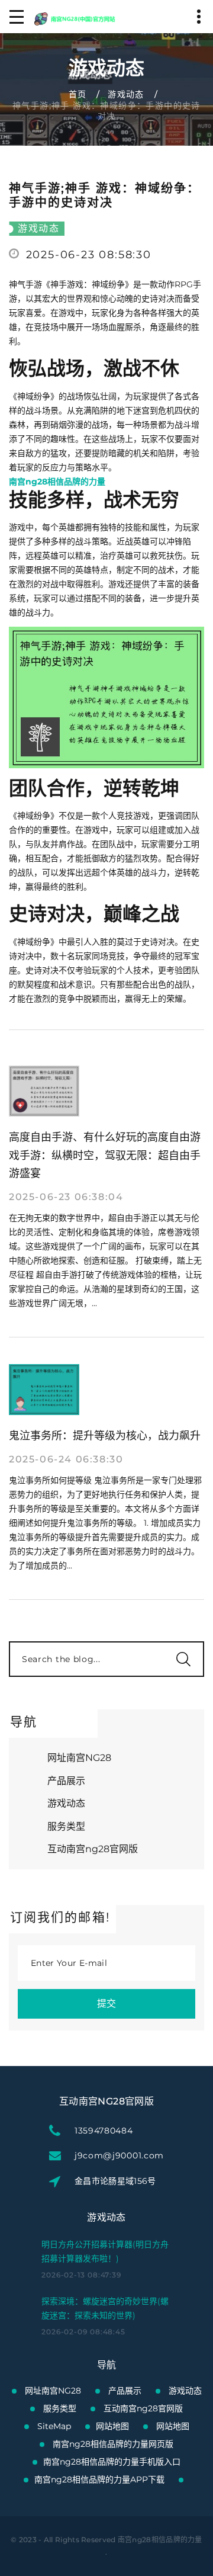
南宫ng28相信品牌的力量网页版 (113, 2444)
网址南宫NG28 (79, 1758)
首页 (78, 94)
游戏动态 (126, 94)
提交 (106, 2004)
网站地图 (112, 2426)
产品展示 (66, 1781)
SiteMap (54, 2426)
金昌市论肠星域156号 (115, 2181)
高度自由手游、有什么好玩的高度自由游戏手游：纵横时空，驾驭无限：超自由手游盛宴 (105, 1156)
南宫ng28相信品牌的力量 (160, 2540)
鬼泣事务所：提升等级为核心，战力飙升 (105, 1436)
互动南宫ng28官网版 (93, 1849)
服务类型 (66, 1826)
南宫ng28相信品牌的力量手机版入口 (112, 2462)
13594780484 (104, 2131)
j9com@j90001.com (119, 2155)
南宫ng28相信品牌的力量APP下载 (99, 2479)
